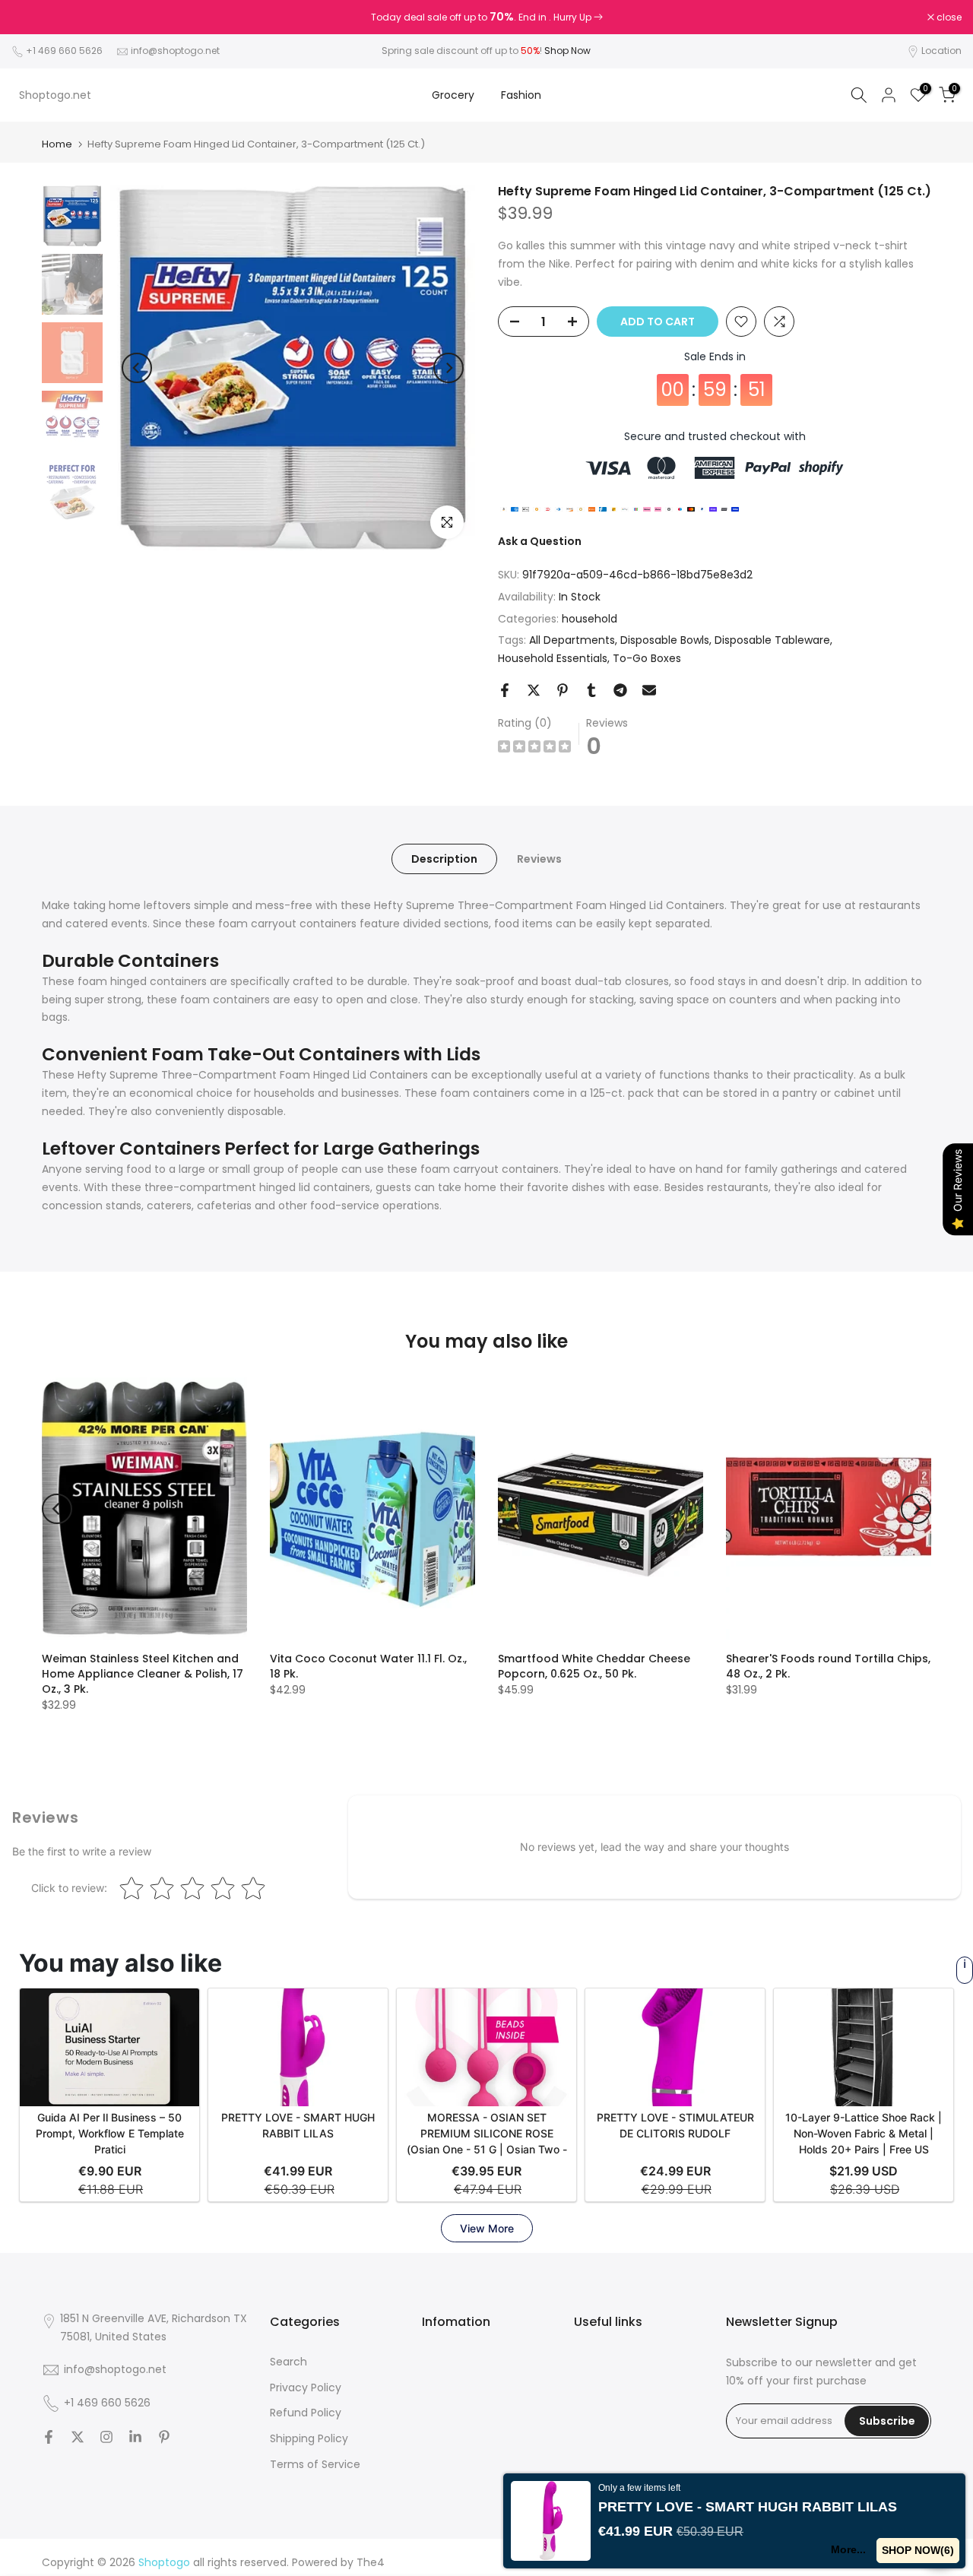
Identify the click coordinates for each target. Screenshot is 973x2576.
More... (848, 2549)
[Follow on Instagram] (106, 2437)
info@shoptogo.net (175, 51)
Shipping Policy (309, 2438)
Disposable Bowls (665, 640)
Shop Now (567, 51)
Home (57, 144)
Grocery (453, 95)
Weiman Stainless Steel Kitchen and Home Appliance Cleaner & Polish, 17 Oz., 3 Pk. (143, 1674)
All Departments (572, 640)
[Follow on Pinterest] (164, 2437)
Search (288, 2362)
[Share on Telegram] (620, 690)
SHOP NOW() (918, 2550)
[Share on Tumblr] (591, 690)
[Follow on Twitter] (78, 2437)
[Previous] (137, 368)
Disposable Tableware (772, 640)
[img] (534, 748)
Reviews (539, 859)
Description (444, 859)
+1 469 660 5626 (64, 51)
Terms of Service (315, 2464)
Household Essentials (553, 658)
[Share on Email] (649, 690)
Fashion (521, 95)
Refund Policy (306, 2413)
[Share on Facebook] (505, 690)
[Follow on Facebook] (49, 2437)
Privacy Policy (306, 2387)
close (32, 17)
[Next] (448, 368)
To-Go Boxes (647, 658)
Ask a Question (540, 541)
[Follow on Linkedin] (135, 2437)
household (590, 619)
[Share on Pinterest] (563, 690)
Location (941, 51)
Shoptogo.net (55, 95)
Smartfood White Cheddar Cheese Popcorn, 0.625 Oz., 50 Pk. (594, 1666)
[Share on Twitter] (534, 690)
